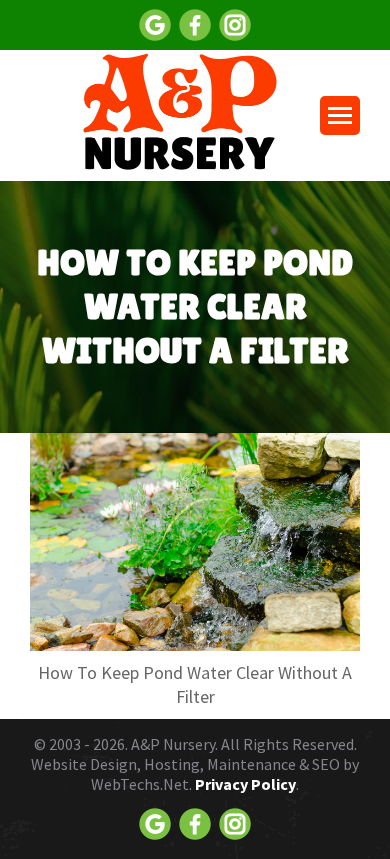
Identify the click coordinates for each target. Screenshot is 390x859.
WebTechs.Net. (141, 784)
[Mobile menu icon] (340, 115)
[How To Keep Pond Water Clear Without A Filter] (195, 542)
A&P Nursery (173, 744)
